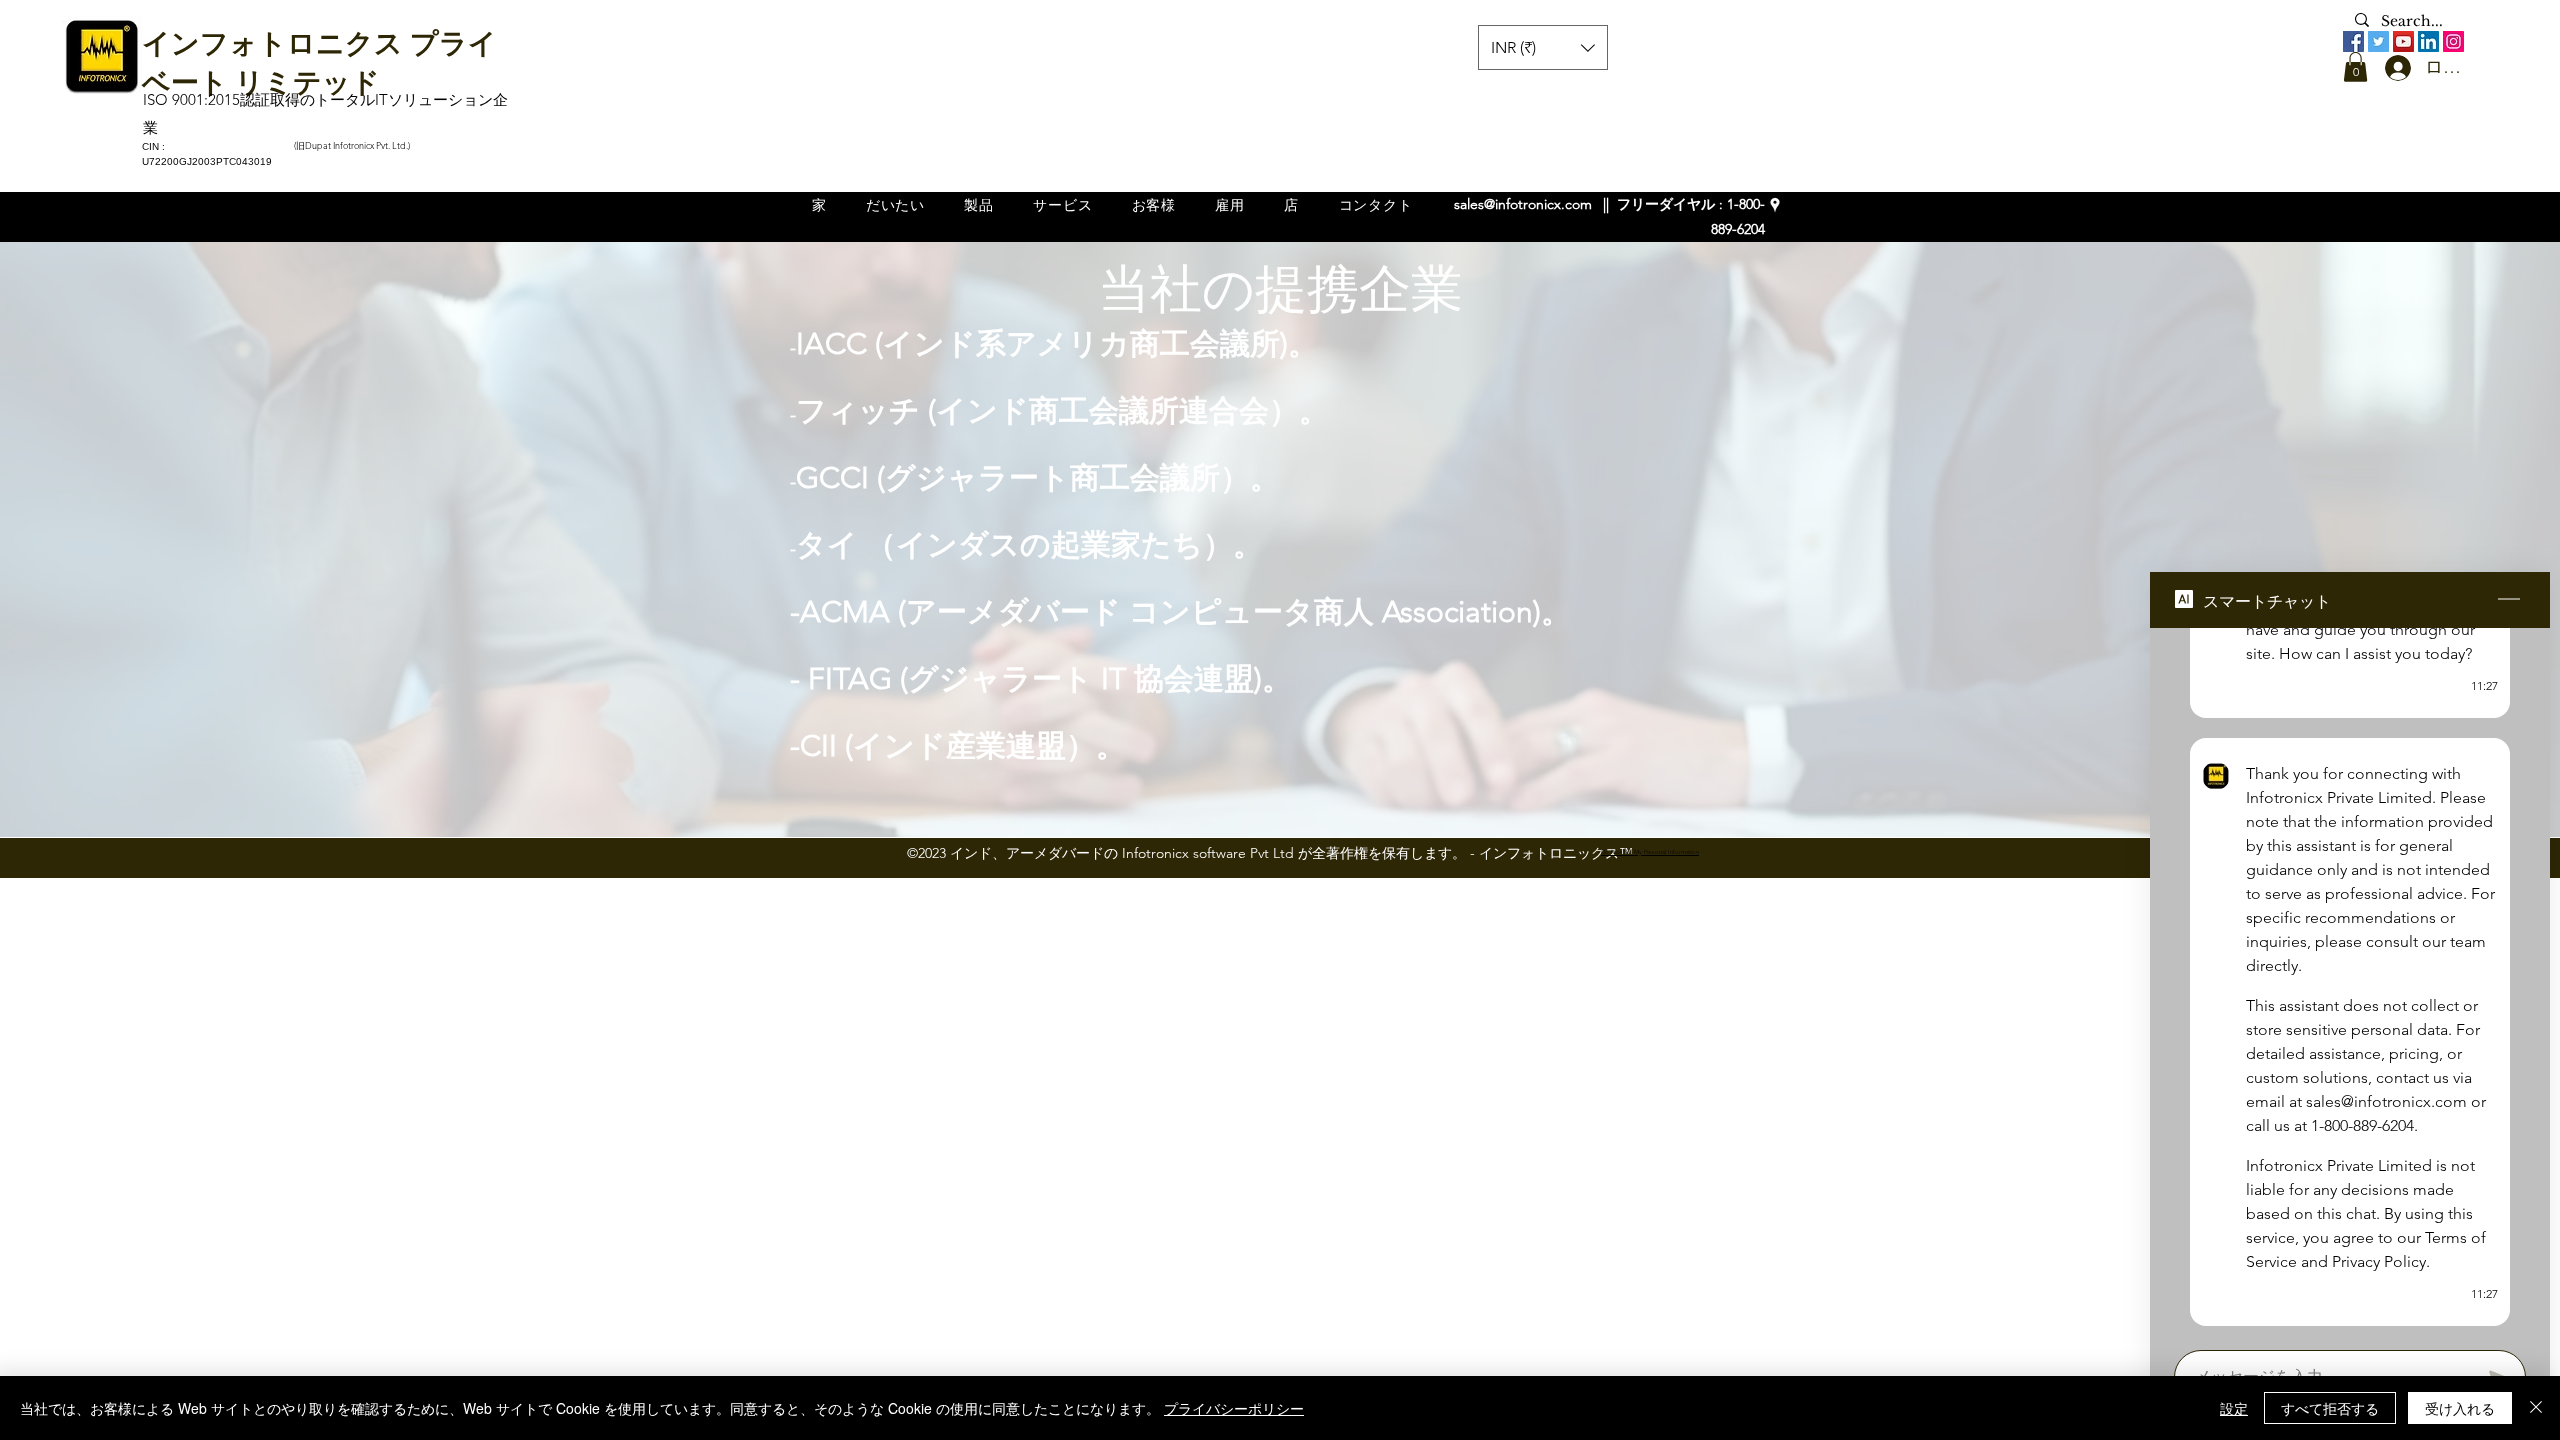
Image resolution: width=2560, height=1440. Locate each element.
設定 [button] (2234, 1408)
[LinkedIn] (2428, 41)
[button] (2355, 67)
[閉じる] (2536, 1408)
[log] (2350, 983)
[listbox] (1543, 47)
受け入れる (2460, 1408)
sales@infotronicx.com (1523, 204)
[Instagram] (2453, 41)
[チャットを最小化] (2509, 600)
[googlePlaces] (1775, 205)
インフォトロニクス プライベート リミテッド (319, 60)
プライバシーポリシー (1234, 1408)
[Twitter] (2378, 41)
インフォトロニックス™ (1556, 853)
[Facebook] (2353, 41)
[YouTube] (2403, 41)
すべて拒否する (2330, 1408)
